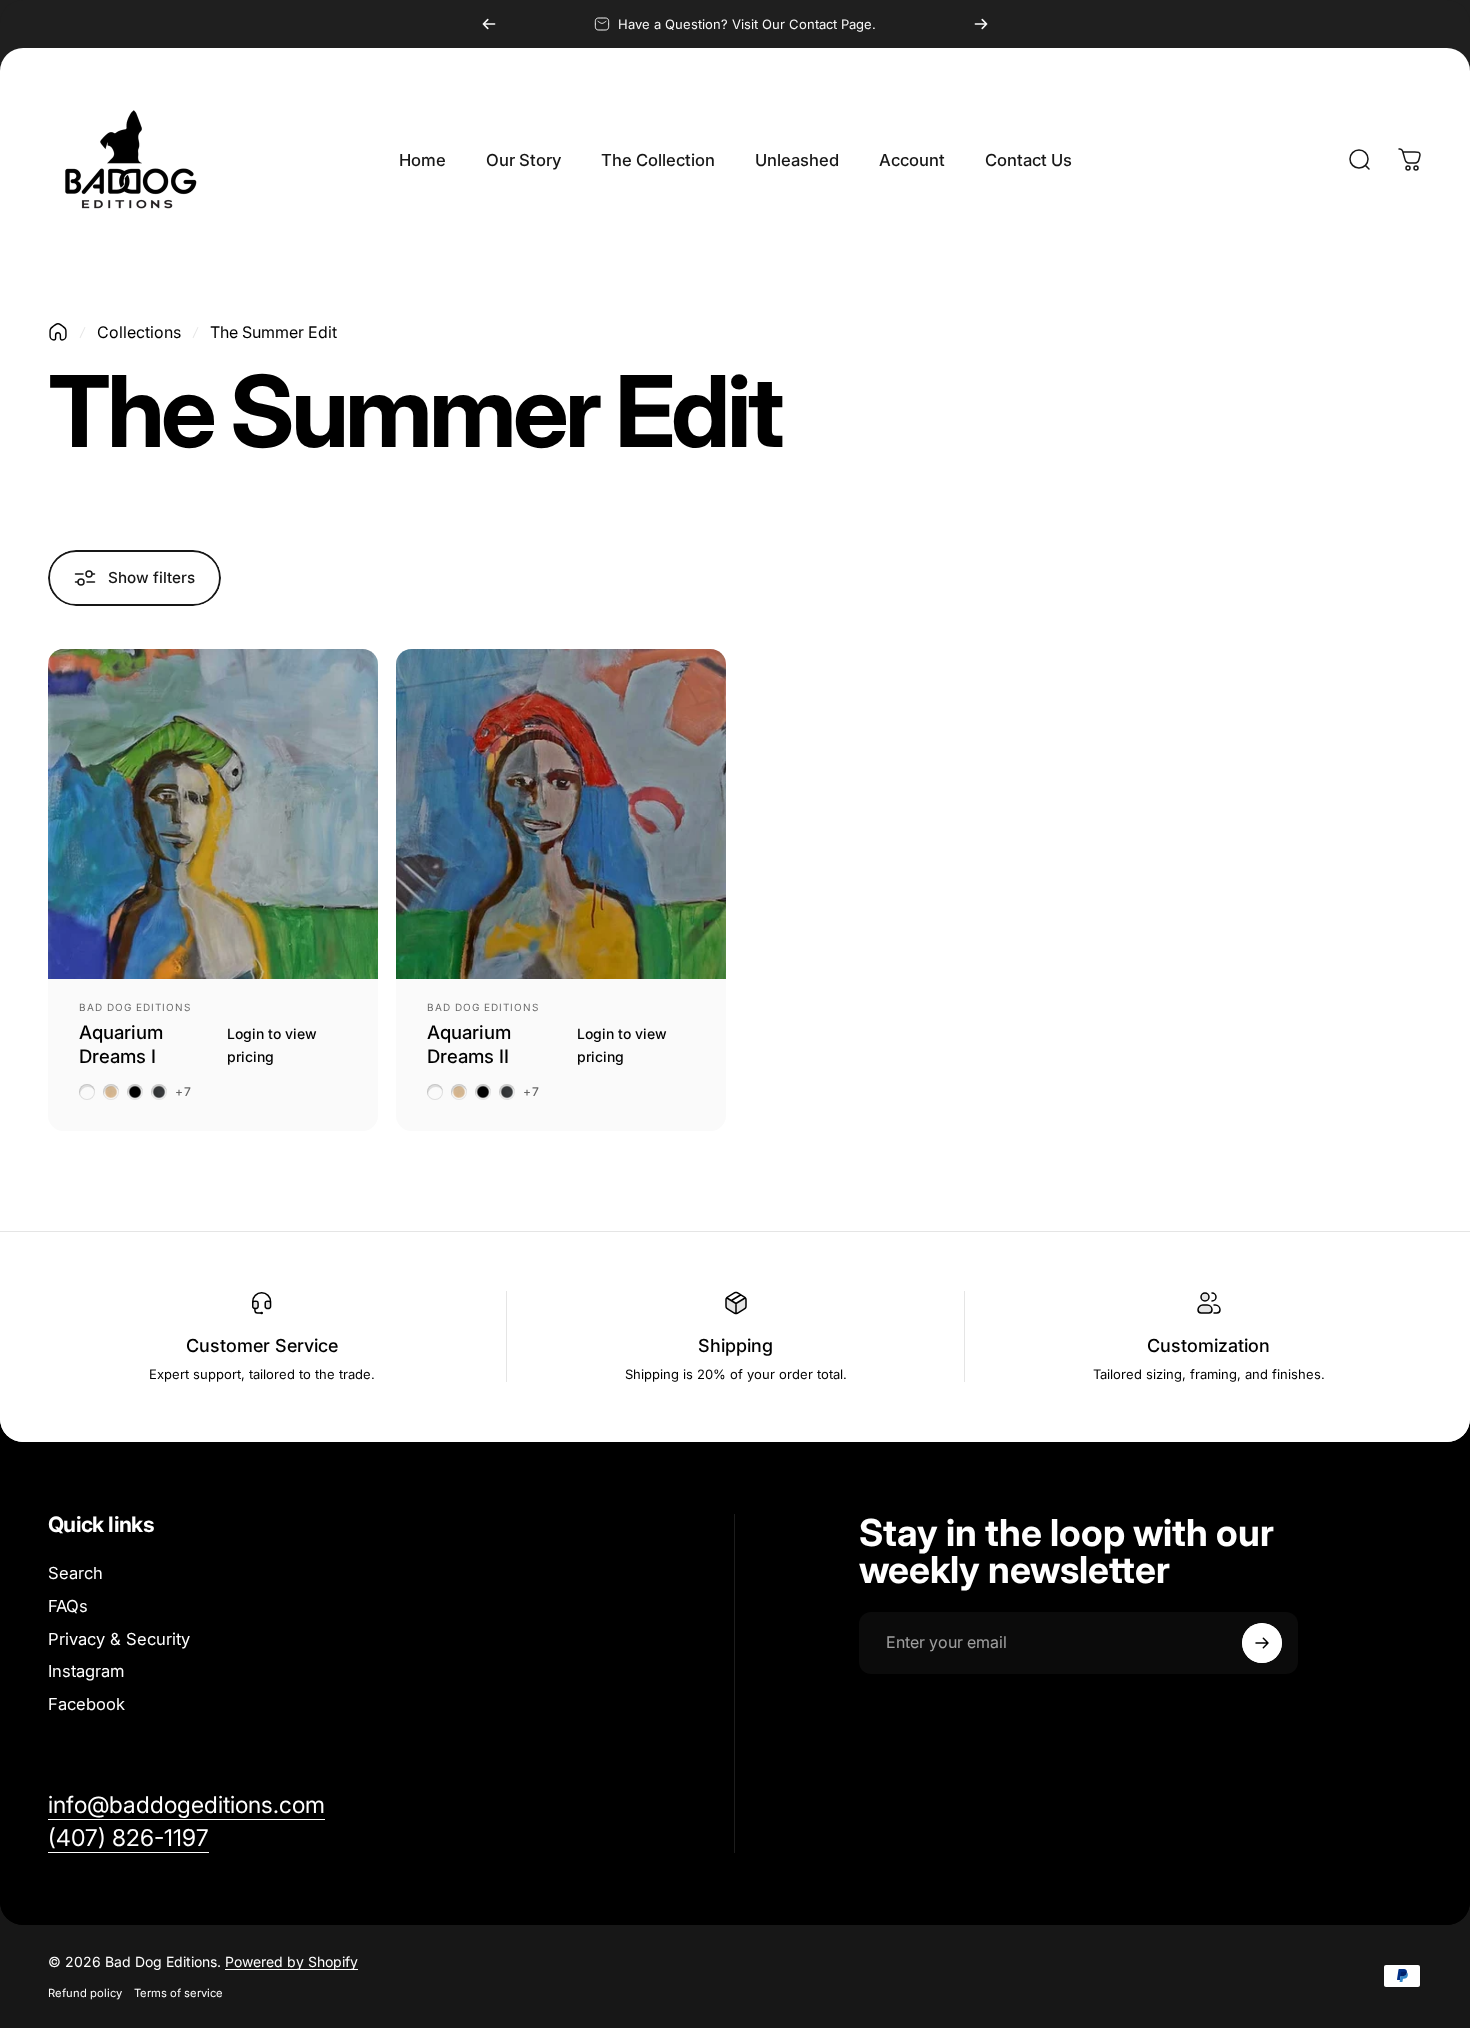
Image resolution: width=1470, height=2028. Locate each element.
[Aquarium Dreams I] (213, 814)
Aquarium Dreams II (469, 1043)
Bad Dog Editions (135, 1007)
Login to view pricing (272, 1044)
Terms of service (178, 1993)
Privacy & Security (119, 1639)
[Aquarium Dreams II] (561, 814)
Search (75, 1573)
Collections (139, 332)
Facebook (86, 1704)
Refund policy (85, 1993)
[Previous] (489, 24)
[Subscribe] (1262, 1643)
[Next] (981, 24)
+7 (183, 1092)
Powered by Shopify (291, 1961)
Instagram (86, 1671)
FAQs (68, 1606)
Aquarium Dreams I (121, 1043)
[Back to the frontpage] (58, 332)
